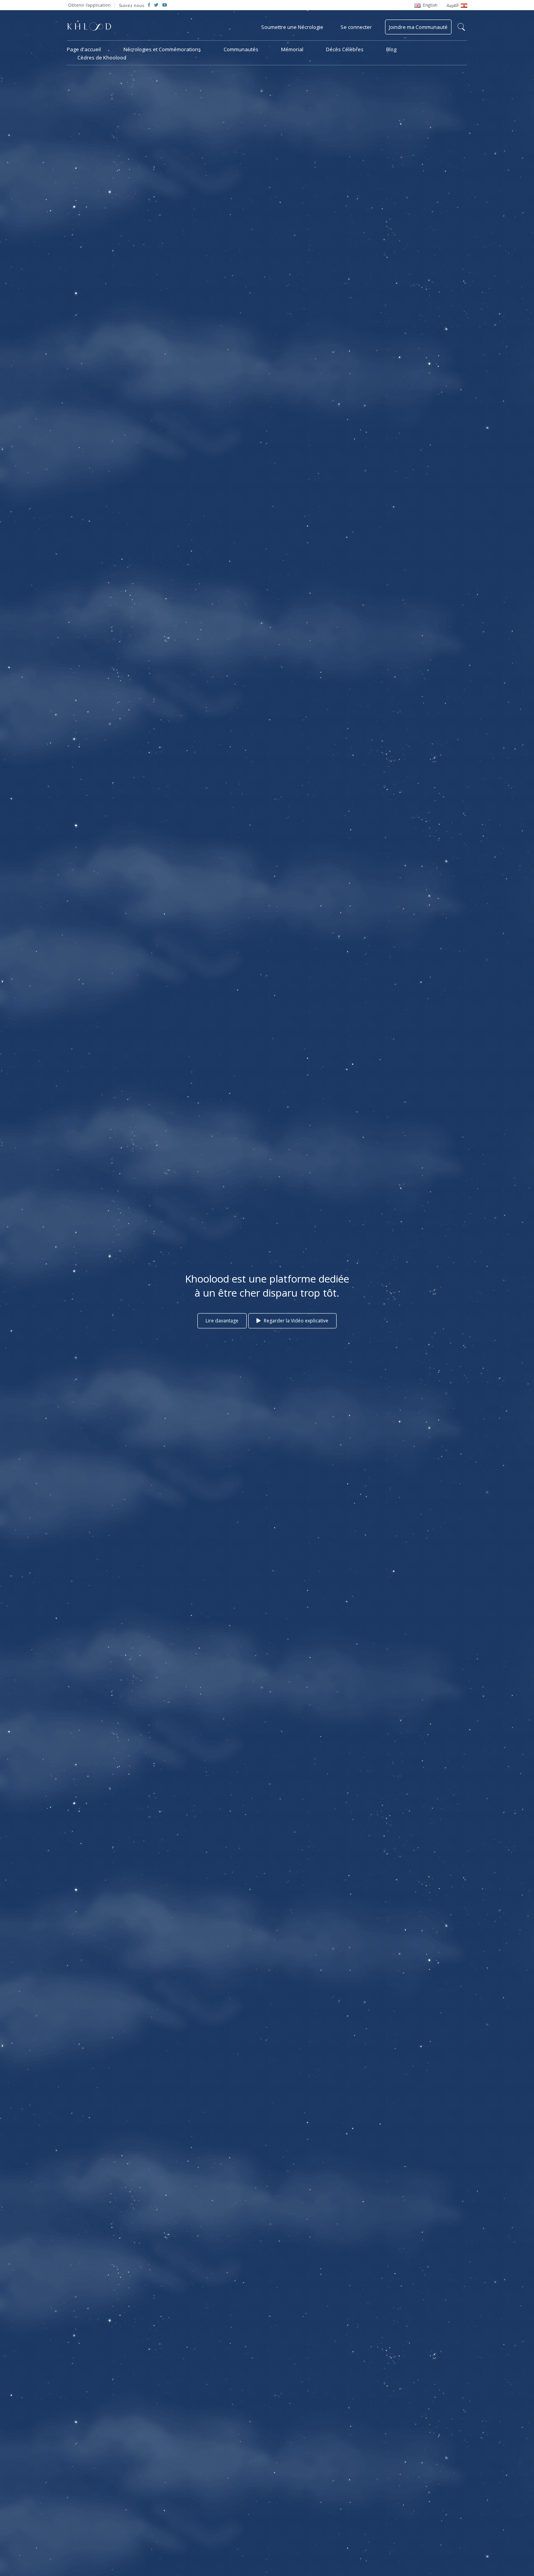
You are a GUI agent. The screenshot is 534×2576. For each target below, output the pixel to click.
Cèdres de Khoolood (102, 57)
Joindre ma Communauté (418, 27)
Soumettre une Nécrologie (292, 27)
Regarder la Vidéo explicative (296, 1321)
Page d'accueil (84, 49)
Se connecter (356, 27)
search (461, 27)
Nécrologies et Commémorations (162, 49)
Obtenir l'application (89, 5)
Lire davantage (222, 1321)
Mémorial (292, 49)
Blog (391, 49)
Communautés (241, 49)
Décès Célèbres (345, 49)
